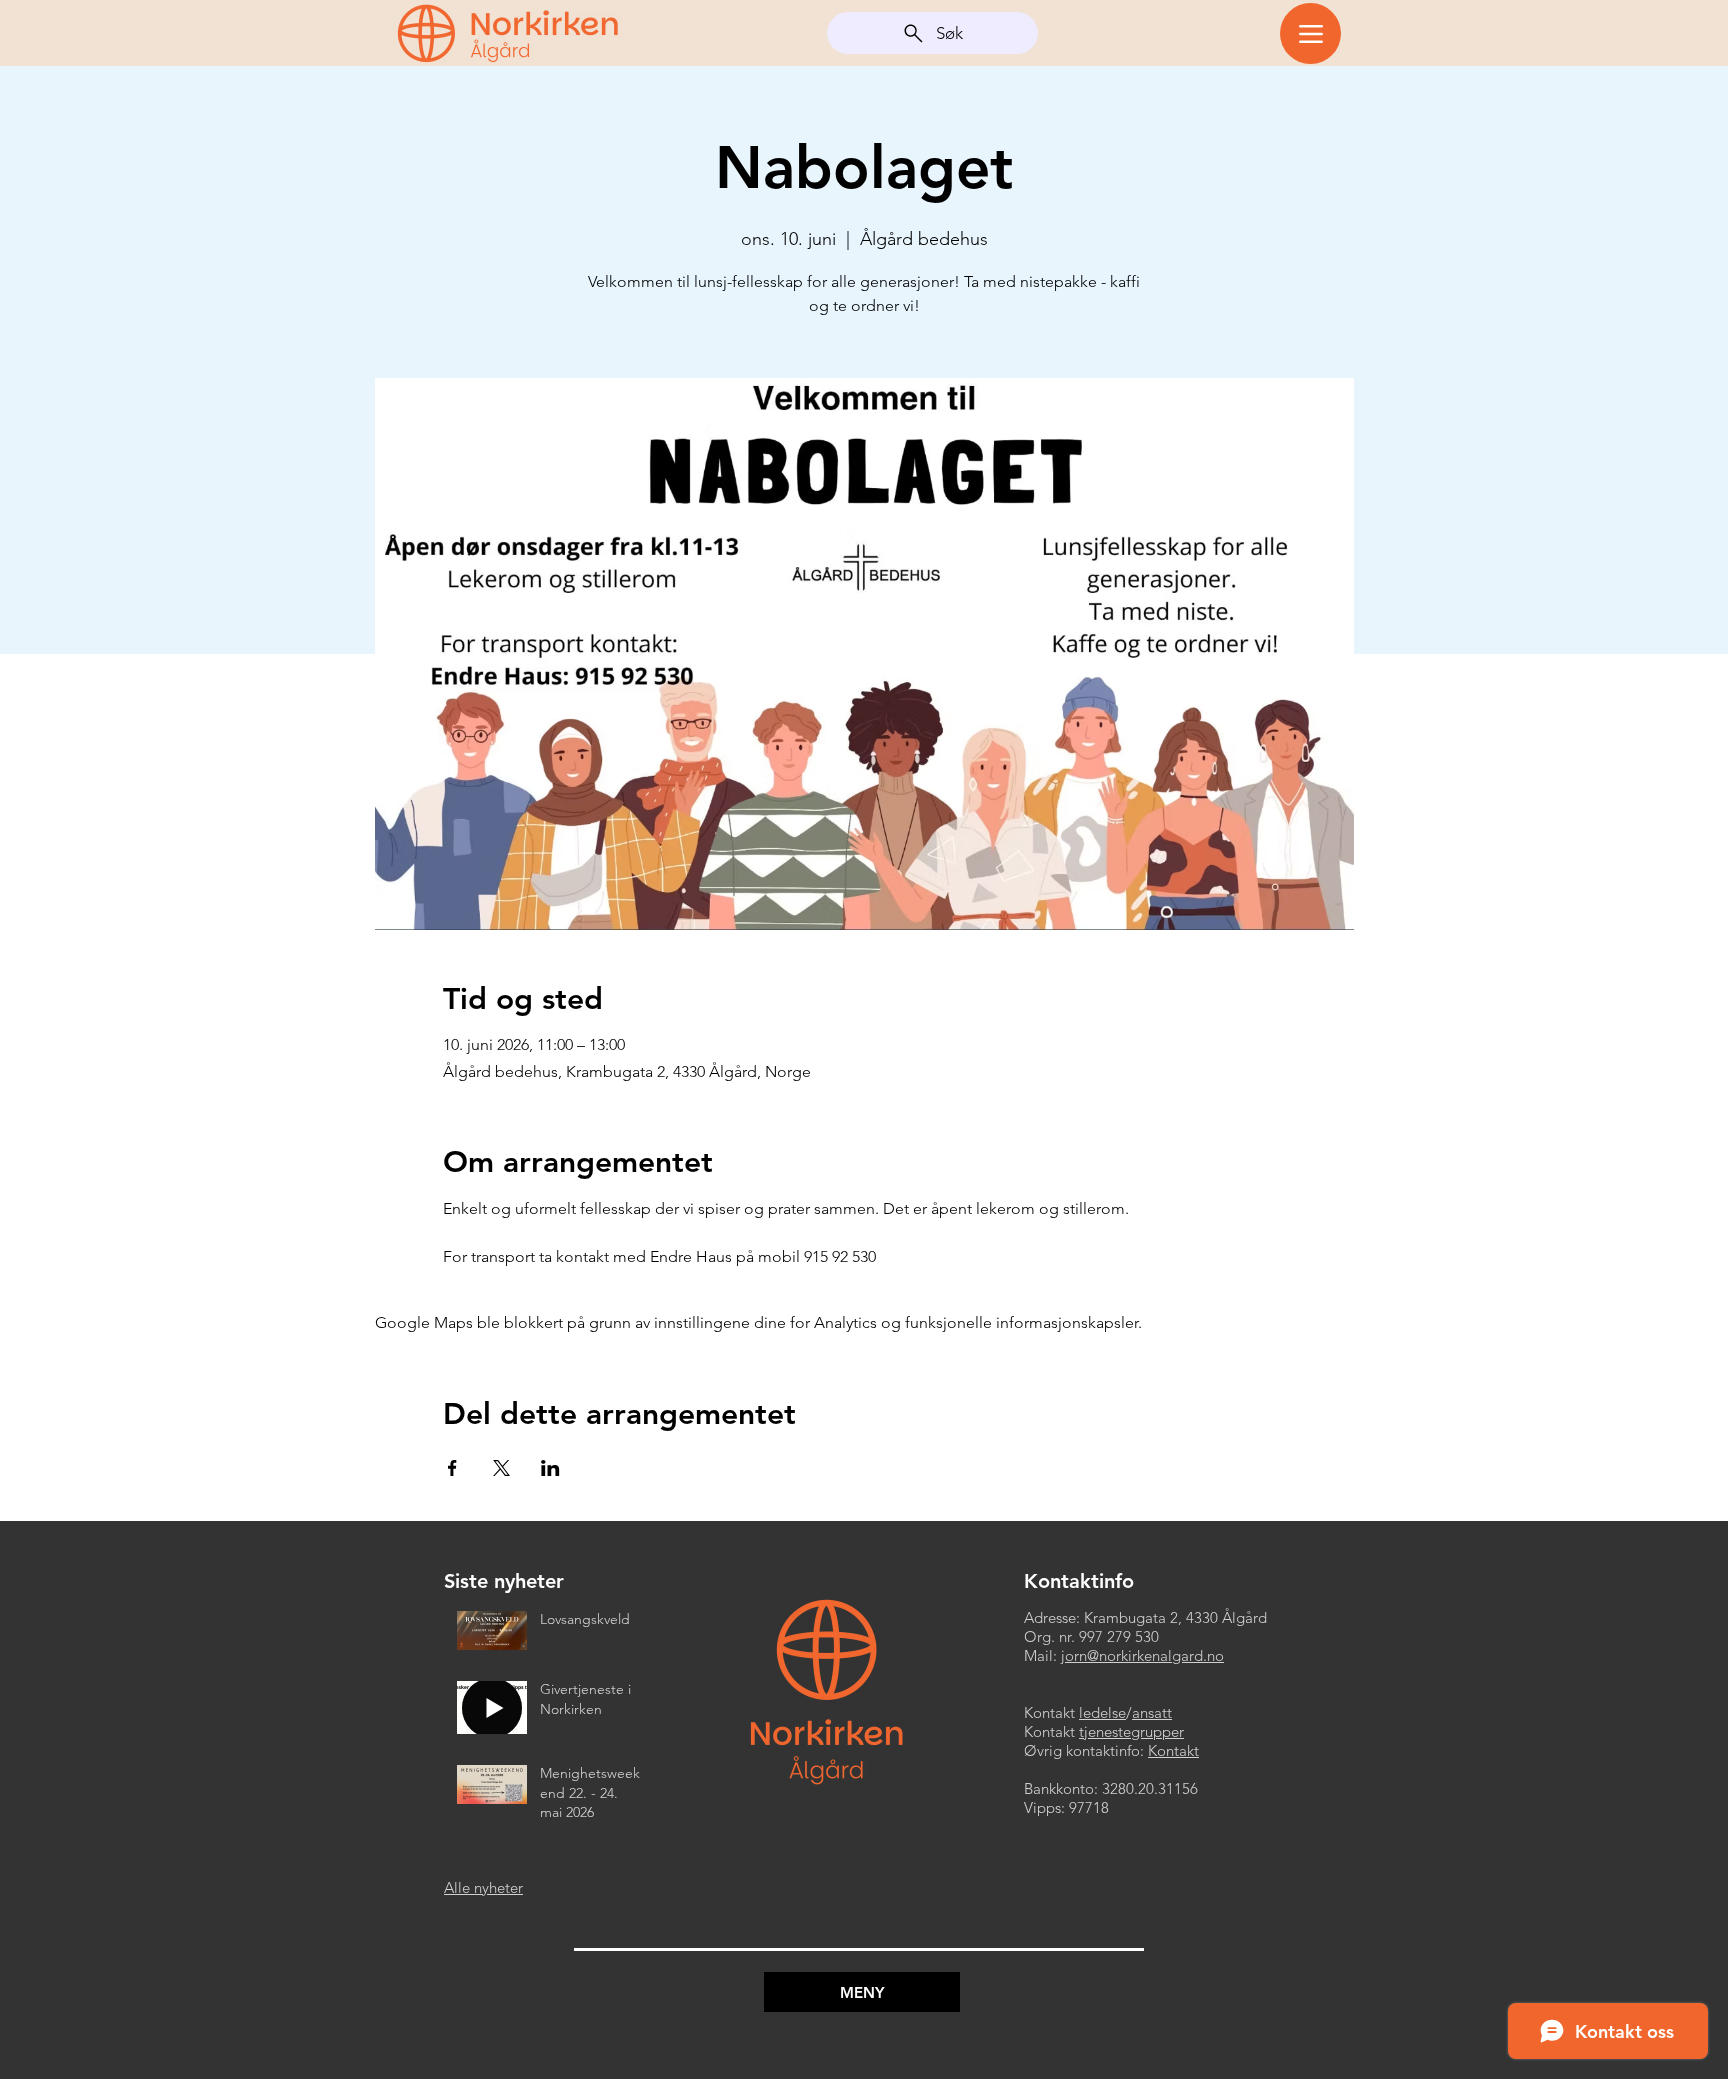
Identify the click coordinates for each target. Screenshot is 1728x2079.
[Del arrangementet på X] (501, 1468)
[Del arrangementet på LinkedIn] (550, 1468)
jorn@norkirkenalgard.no (1142, 1655)
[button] (862, 1992)
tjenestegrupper (1131, 1731)
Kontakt (1173, 1750)
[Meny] (1310, 33)
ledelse (1102, 1712)
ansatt (1152, 1712)
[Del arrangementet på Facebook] (452, 1468)
